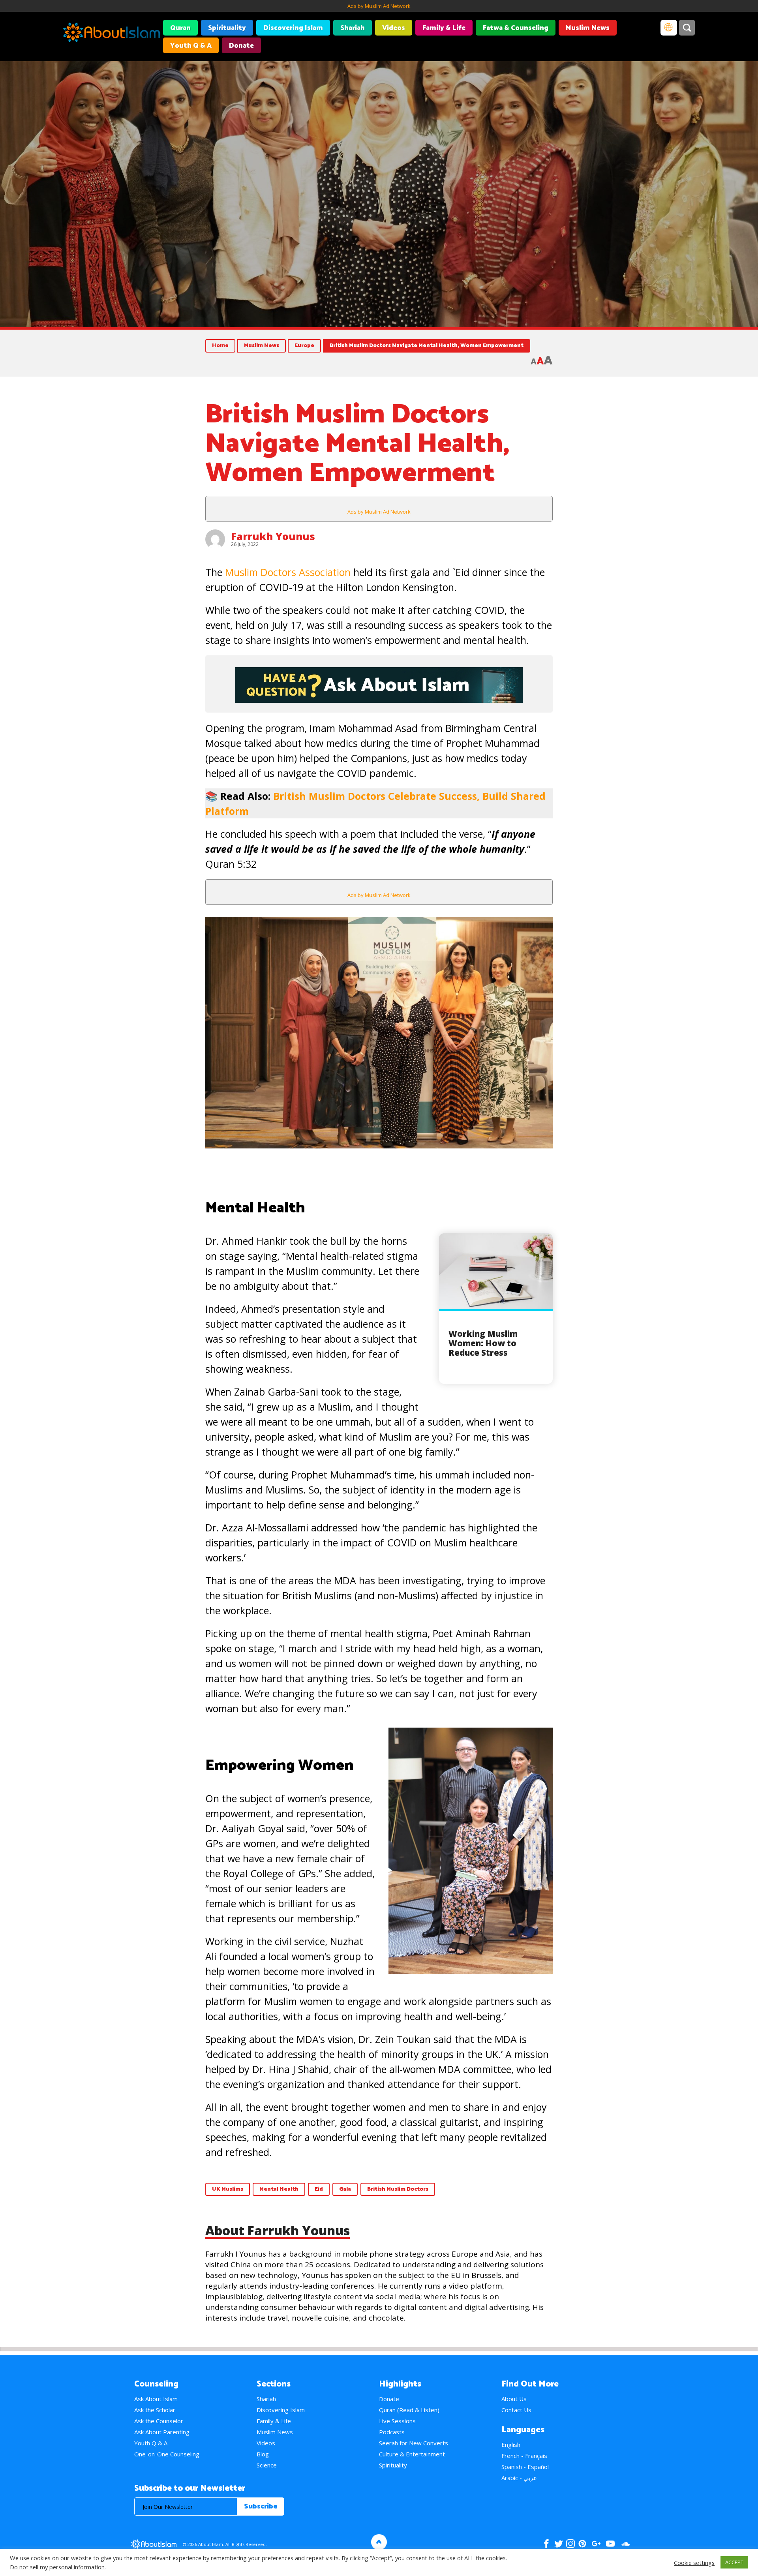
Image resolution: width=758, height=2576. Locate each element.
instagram (570, 2544)
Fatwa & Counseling (516, 28)
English (511, 2445)
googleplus (596, 2544)
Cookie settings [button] (694, 2563)
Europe (304, 346)
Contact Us (516, 2410)
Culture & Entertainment (412, 2454)
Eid (319, 2189)
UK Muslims (228, 2189)
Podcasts (392, 2432)
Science (267, 2465)
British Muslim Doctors (398, 2189)
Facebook (546, 2544)
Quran (180, 28)
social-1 (625, 2544)
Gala (345, 2189)
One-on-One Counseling (167, 2454)
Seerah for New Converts (414, 2443)
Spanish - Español (525, 2467)
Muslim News (588, 28)
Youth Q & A (191, 46)
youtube (610, 2544)
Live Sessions (397, 2421)
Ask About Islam (156, 2399)
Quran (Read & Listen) (409, 2410)
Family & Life (444, 28)
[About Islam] (112, 34)
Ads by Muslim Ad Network (379, 6)
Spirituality (227, 28)
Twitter (558, 2544)
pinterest (582, 2544)
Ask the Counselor (159, 2421)
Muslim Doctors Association (288, 572)
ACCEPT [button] (734, 2562)
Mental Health (279, 2189)
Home (220, 346)
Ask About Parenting (162, 2432)
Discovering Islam (293, 28)
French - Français (524, 2456)
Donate (241, 46)
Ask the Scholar (155, 2410)
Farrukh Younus (273, 536)
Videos (394, 28)
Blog (263, 2454)
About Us (514, 2399)
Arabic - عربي (519, 2478)
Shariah (353, 28)
